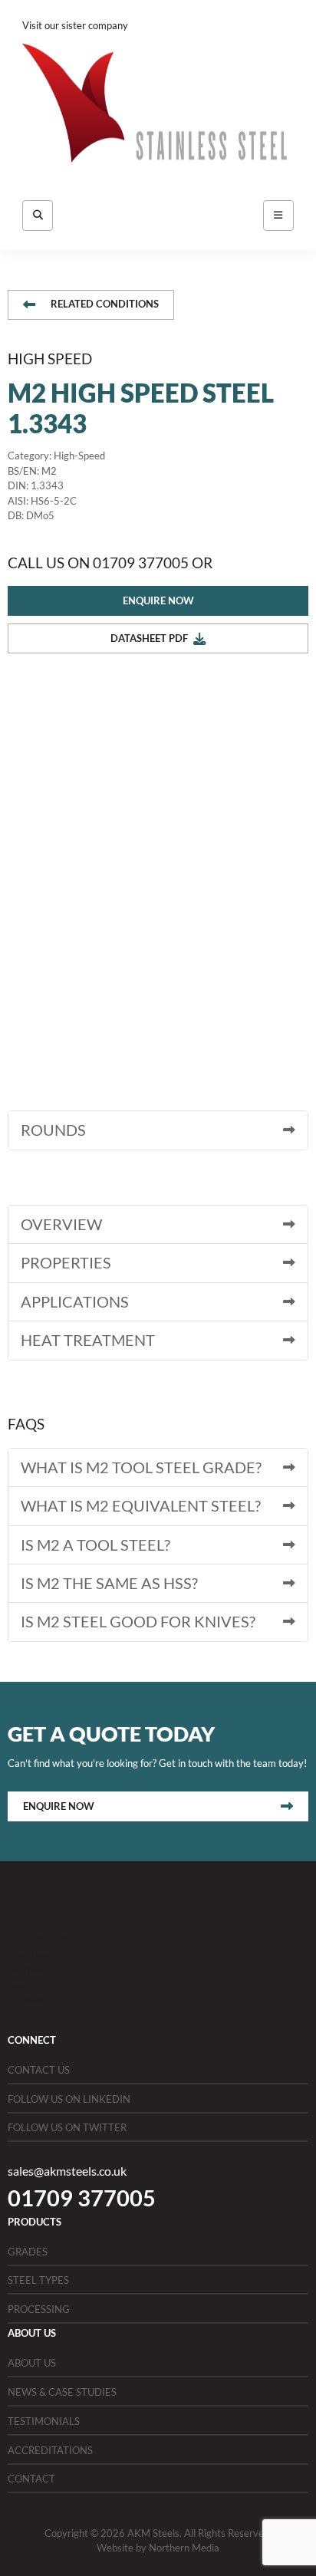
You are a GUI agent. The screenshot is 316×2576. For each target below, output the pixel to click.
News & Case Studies (62, 2392)
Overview (61, 1224)
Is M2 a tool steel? (95, 1545)
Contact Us (39, 2070)
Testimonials (44, 2421)
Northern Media (184, 2548)
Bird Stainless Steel (172, 25)
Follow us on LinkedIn (69, 2099)
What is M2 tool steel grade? (141, 1467)
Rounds (53, 1130)
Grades (28, 2252)
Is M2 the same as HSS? (109, 1583)
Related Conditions (105, 304)
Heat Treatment (88, 1340)
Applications (75, 1302)
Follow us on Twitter (67, 2127)
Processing (39, 2309)
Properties (66, 1263)
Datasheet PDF (149, 638)
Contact (31, 2479)
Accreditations (50, 2450)
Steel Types (38, 2280)
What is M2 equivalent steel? (141, 1506)
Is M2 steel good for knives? (138, 1622)
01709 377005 (82, 2198)
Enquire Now (158, 600)
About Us (32, 2363)
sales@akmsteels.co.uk (67, 2171)
